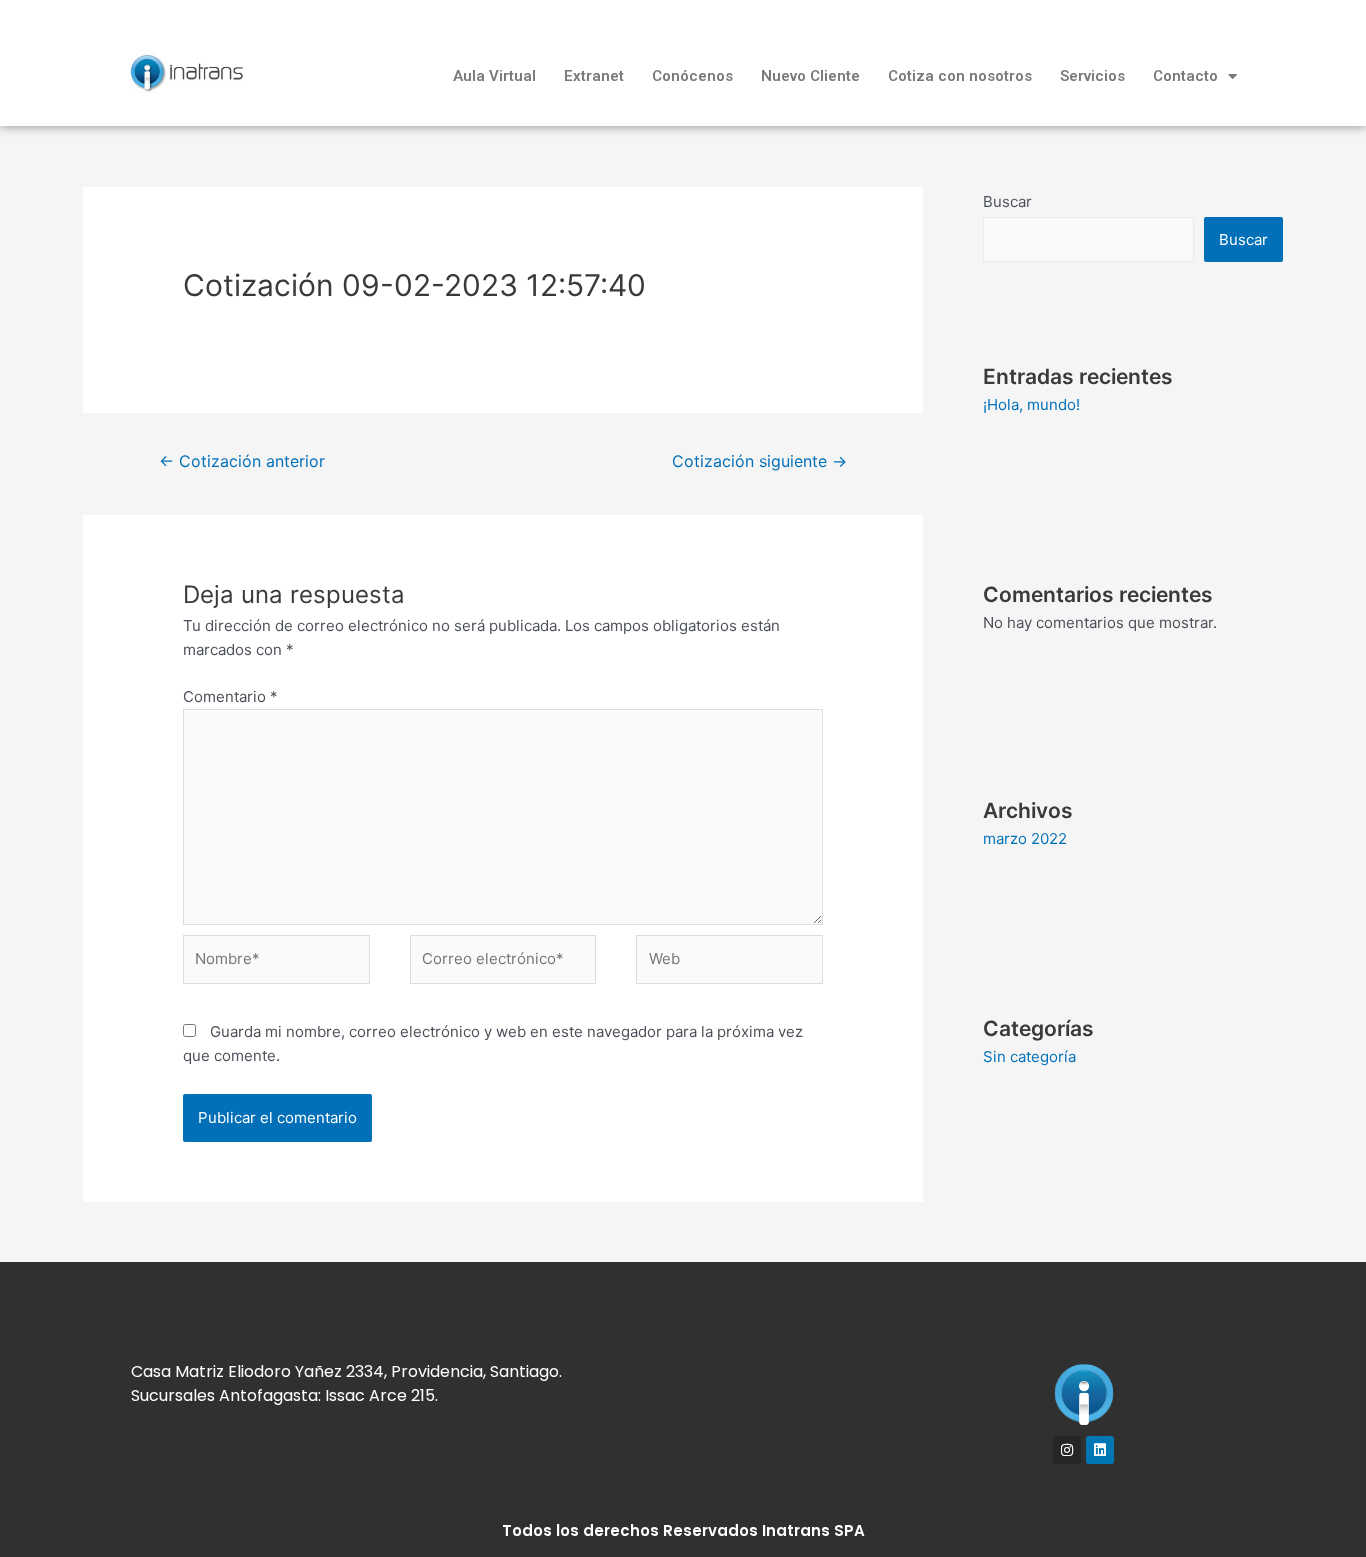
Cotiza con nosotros (960, 76)
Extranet (594, 76)
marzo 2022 (1025, 838)
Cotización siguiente (759, 461)
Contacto (1185, 76)
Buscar (1007, 201)
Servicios (1092, 76)
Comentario (230, 696)
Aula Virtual (494, 76)
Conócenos (692, 76)
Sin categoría (1029, 1056)
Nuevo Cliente (810, 76)
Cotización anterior (242, 461)
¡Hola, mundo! (1031, 404)
